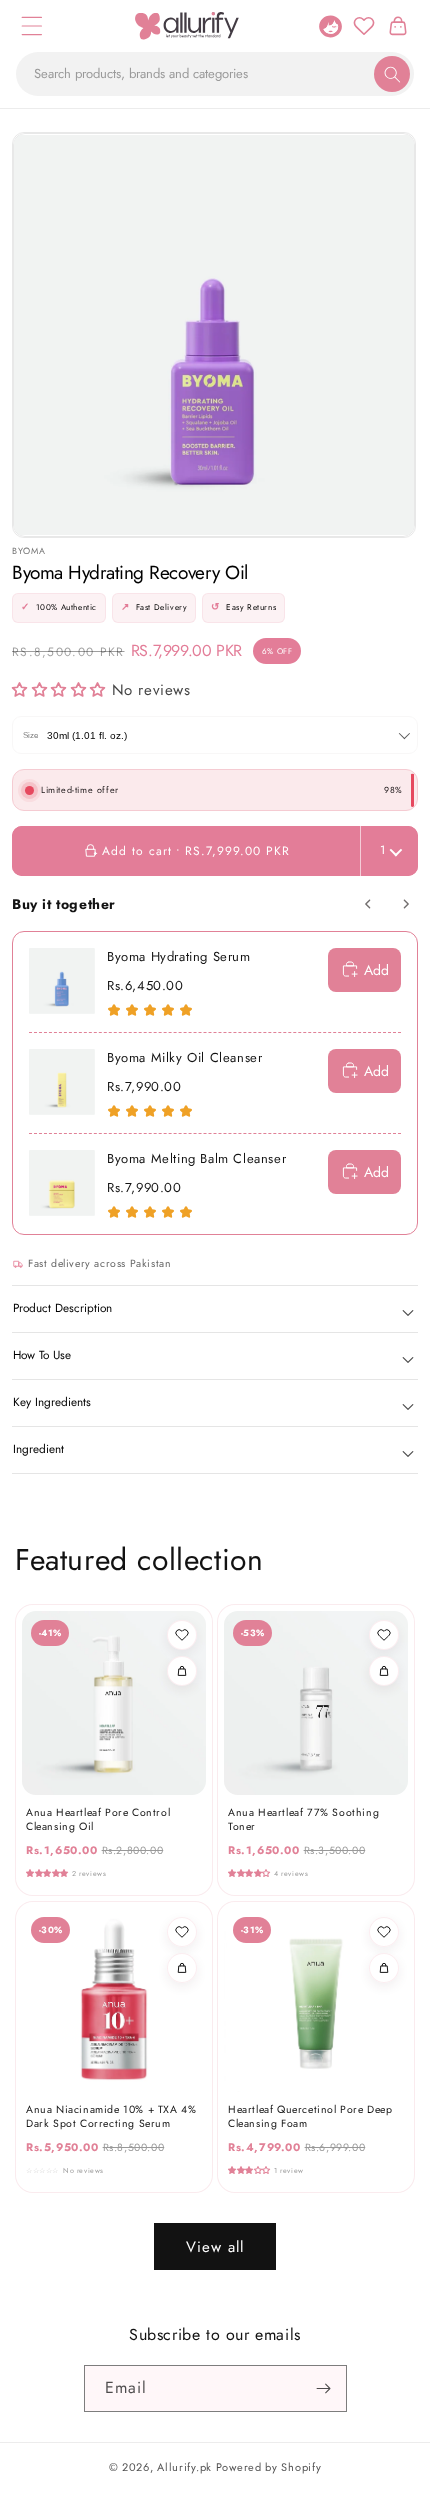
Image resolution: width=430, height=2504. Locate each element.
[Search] (392, 74)
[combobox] (215, 74)
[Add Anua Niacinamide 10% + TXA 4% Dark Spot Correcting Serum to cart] (182, 1968)
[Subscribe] (324, 2388)
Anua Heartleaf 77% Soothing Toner (303, 1819)
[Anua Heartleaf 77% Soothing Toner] (316, 1703)
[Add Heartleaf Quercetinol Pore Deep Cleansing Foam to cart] (384, 1968)
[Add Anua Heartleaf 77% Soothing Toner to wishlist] (384, 1635)
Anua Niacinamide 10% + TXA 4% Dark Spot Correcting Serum (111, 2116)
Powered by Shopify (269, 2467)
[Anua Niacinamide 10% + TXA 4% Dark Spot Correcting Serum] (114, 2000)
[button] (32, 26)
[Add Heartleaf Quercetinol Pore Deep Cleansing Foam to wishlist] (384, 1932)
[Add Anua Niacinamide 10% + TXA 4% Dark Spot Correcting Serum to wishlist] (182, 1932)
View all (215, 2247)
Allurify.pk (184, 2467)
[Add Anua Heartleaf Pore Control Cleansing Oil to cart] (182, 1671)
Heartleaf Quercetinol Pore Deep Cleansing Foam (310, 2116)
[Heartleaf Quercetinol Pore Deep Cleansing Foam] (316, 2000)
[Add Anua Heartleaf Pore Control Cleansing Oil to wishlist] (182, 1635)
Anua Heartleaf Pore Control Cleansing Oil (98, 1819)
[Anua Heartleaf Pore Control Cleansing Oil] (114, 1703)
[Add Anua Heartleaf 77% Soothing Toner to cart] (384, 1671)
